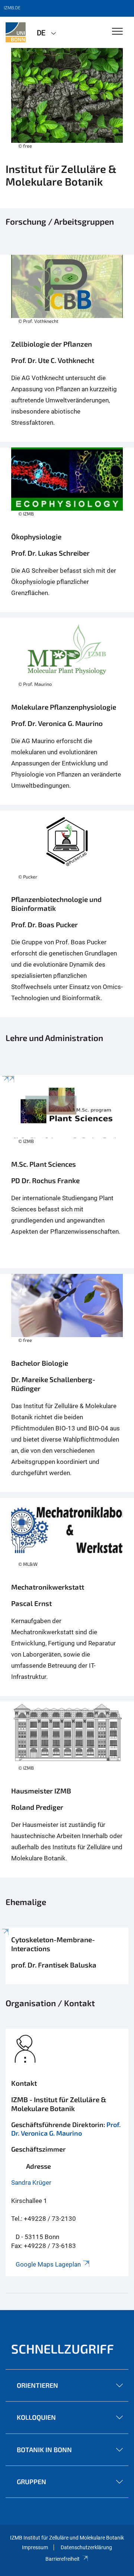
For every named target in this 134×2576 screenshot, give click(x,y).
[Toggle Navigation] (117, 32)
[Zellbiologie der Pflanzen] (67, 348)
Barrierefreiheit (63, 2559)
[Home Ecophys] (67, 530)
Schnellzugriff (63, 2349)
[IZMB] (16, 32)
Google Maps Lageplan (48, 2264)
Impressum (35, 2547)
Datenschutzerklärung (86, 2547)
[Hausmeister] (67, 1790)
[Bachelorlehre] (67, 1383)
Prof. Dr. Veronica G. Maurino (66, 2129)
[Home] (67, 711)
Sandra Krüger (31, 2182)
